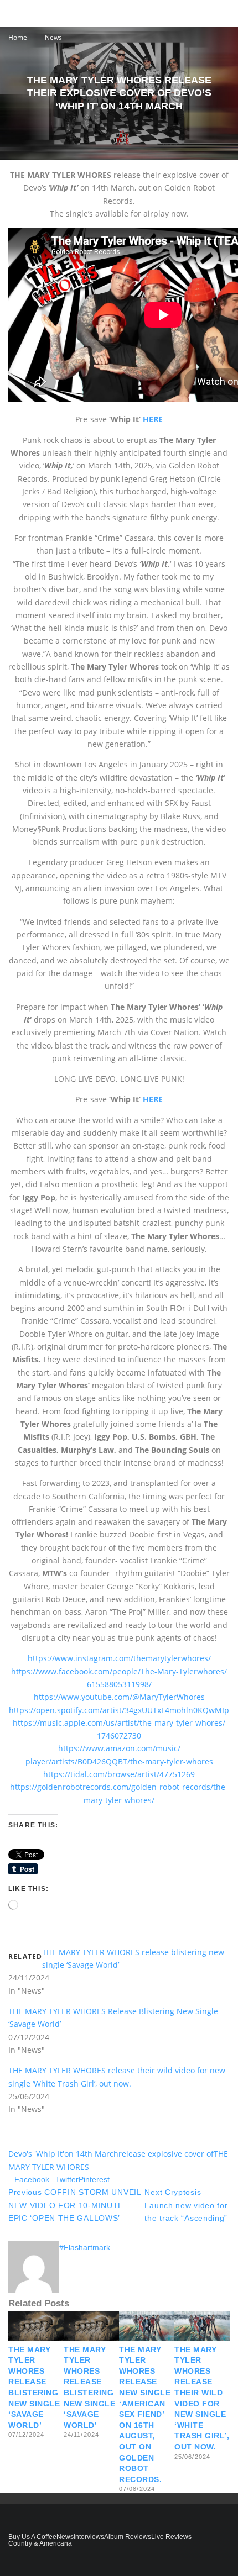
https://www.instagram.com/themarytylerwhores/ (119, 1658)
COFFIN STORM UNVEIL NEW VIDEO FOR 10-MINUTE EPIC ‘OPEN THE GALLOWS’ (75, 2205)
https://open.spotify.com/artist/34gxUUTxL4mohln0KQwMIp (119, 1710)
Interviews (89, 2537)
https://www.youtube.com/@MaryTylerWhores (119, 1697)
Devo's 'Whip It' (36, 2154)
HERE (153, 419)
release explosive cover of (166, 2154)
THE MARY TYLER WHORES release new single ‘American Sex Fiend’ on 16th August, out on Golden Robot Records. (145, 2414)
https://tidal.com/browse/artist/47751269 (119, 1774)
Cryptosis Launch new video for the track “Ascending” (186, 2205)
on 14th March (91, 2154)
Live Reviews (171, 2537)
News (65, 2537)
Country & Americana (40, 2543)
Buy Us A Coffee (32, 2537)
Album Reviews (128, 2537)
